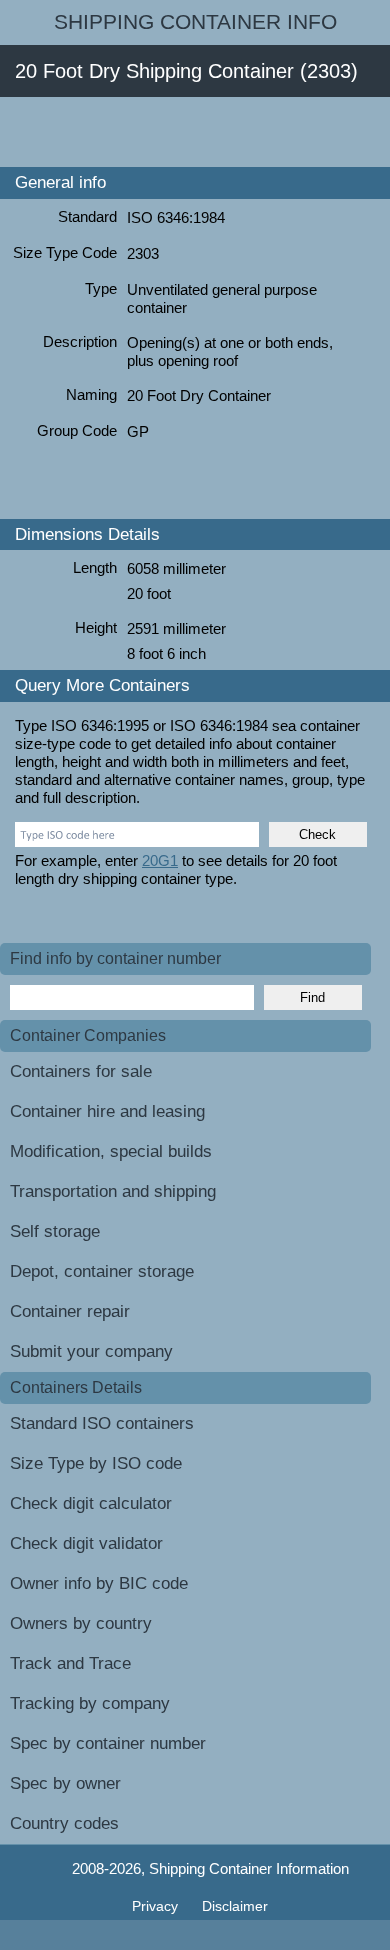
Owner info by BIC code (99, 1583)
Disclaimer (235, 1906)
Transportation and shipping (113, 1191)
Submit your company (91, 1351)
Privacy (157, 1906)
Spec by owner (65, 1783)
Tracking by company (90, 1703)
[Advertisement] (195, 132)
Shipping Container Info (195, 22)
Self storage (55, 1231)
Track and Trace (70, 1663)
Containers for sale (81, 1071)
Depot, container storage (102, 1271)
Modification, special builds (111, 1151)
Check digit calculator (91, 1503)
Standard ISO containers (102, 1423)
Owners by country (81, 1623)
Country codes (64, 1823)
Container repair (70, 1311)
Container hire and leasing (107, 1111)
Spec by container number (108, 1743)
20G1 (160, 860)
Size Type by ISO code (96, 1463)
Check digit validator (86, 1543)
